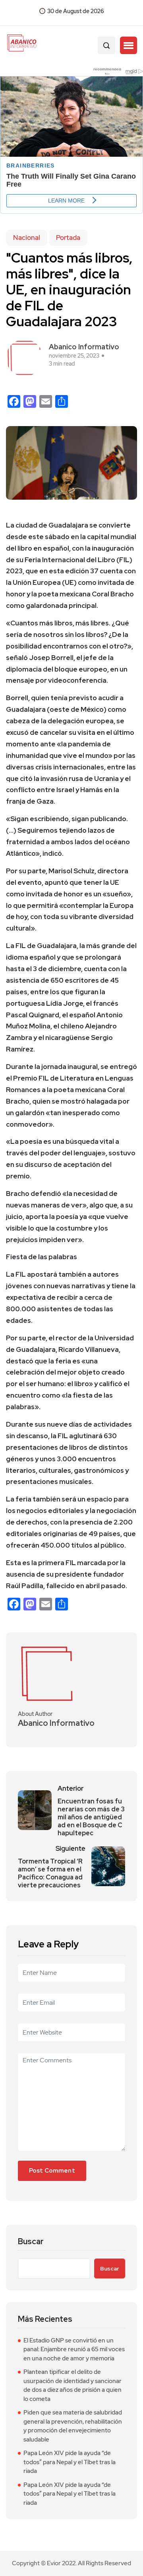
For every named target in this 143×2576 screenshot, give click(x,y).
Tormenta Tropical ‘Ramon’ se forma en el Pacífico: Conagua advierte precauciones (50, 1873)
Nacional (27, 238)
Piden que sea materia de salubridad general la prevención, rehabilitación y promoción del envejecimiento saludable (73, 2426)
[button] (129, 45)
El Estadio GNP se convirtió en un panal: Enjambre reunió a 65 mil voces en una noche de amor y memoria (74, 2349)
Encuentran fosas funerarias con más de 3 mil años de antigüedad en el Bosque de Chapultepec (91, 1817)
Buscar (31, 2242)
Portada (68, 238)
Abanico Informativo (84, 347)
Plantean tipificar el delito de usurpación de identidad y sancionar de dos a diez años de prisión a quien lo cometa (72, 2385)
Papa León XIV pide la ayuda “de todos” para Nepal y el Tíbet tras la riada (70, 2462)
